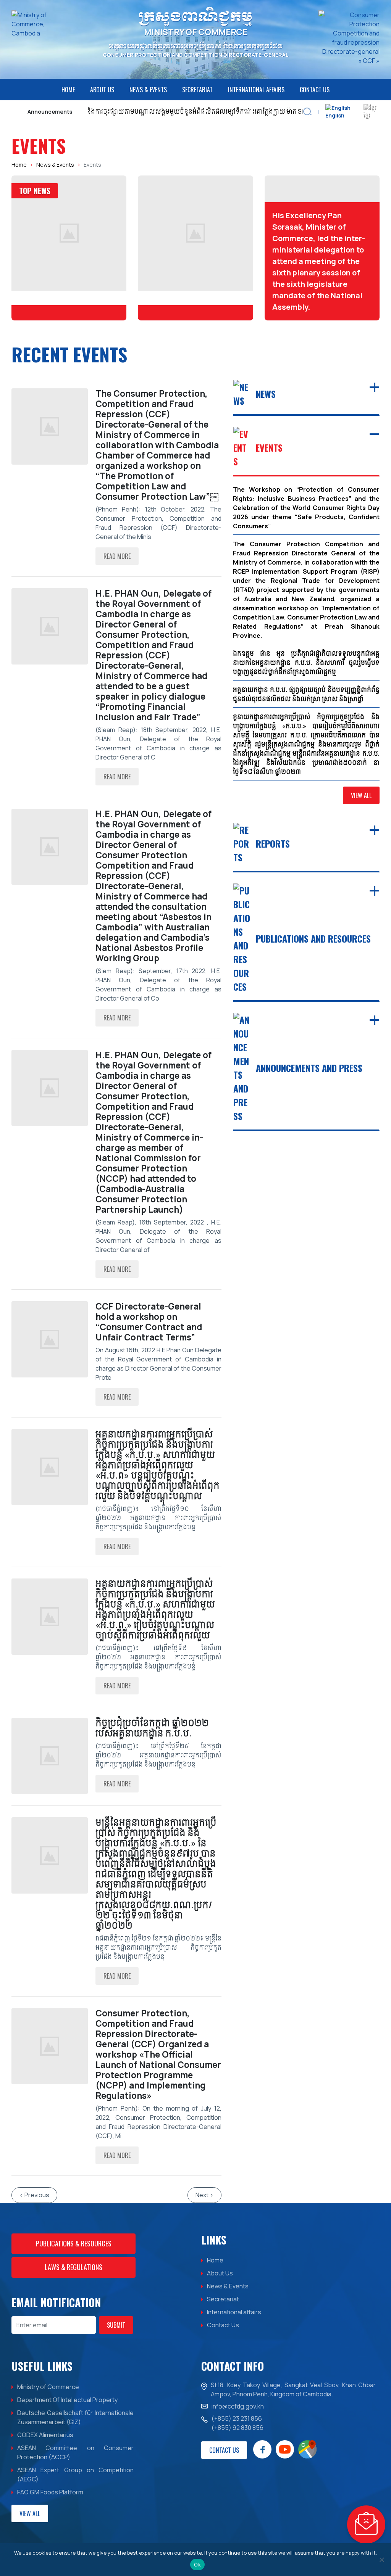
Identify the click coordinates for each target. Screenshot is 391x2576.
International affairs (256, 90)
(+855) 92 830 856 (238, 2428)
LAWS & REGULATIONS (74, 2267)
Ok (197, 2565)
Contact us (224, 2450)
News (266, 394)
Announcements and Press (309, 1068)
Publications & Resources (74, 2243)
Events (269, 447)
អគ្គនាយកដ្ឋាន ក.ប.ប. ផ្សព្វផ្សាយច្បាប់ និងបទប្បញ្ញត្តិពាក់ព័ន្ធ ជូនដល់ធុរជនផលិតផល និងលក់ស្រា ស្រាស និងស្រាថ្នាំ (306, 694)
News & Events (148, 90)
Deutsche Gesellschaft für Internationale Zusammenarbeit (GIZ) (75, 2417)
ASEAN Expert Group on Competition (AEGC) (75, 2475)
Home (68, 90)
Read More (117, 556)
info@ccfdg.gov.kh (238, 2406)
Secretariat (197, 90)
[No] (381, 2560)
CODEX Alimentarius (45, 2435)
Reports (273, 843)
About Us (102, 90)
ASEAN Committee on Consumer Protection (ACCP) (75, 2452)
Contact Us (315, 90)
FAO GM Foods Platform (50, 2492)
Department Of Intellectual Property (67, 2400)
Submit (116, 2325)
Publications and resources (313, 938)
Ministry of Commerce (48, 2387)
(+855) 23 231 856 (237, 2418)
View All (361, 795)
